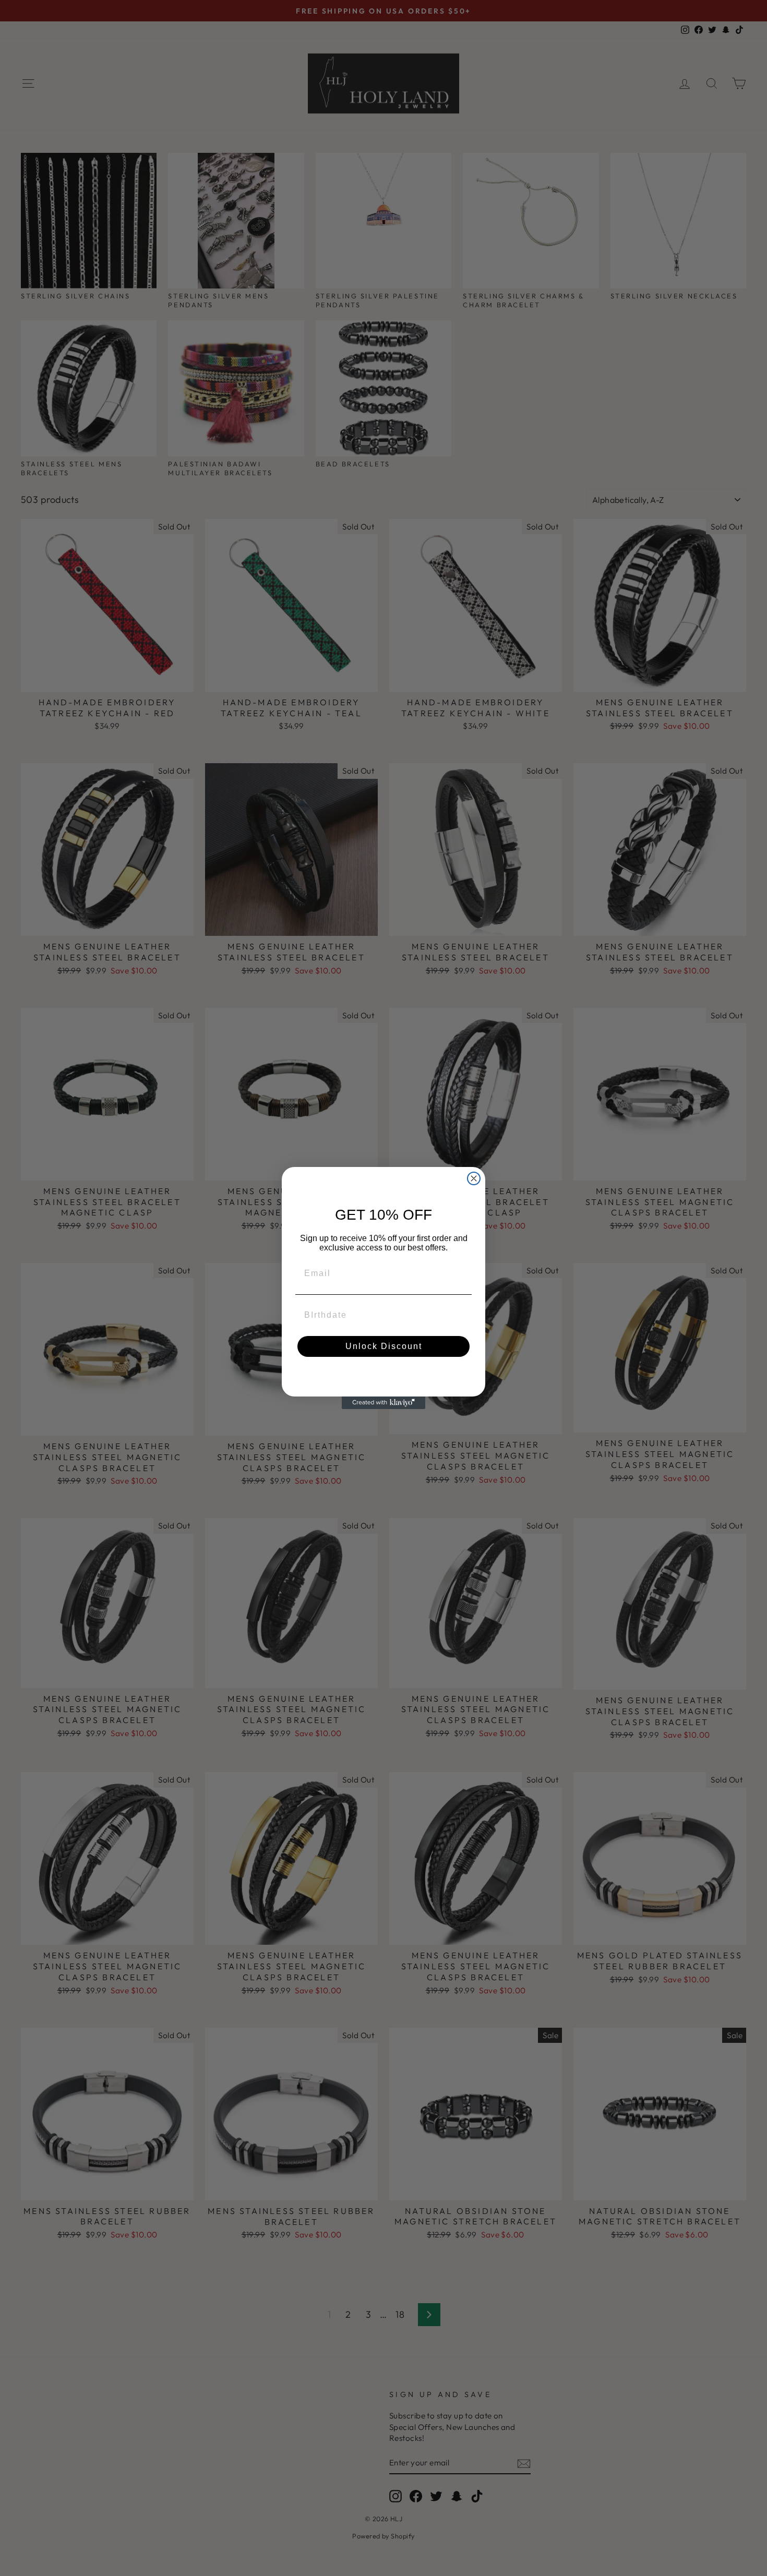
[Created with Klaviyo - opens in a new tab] (383, 1403)
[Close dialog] (474, 1178)
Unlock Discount (384, 1346)
